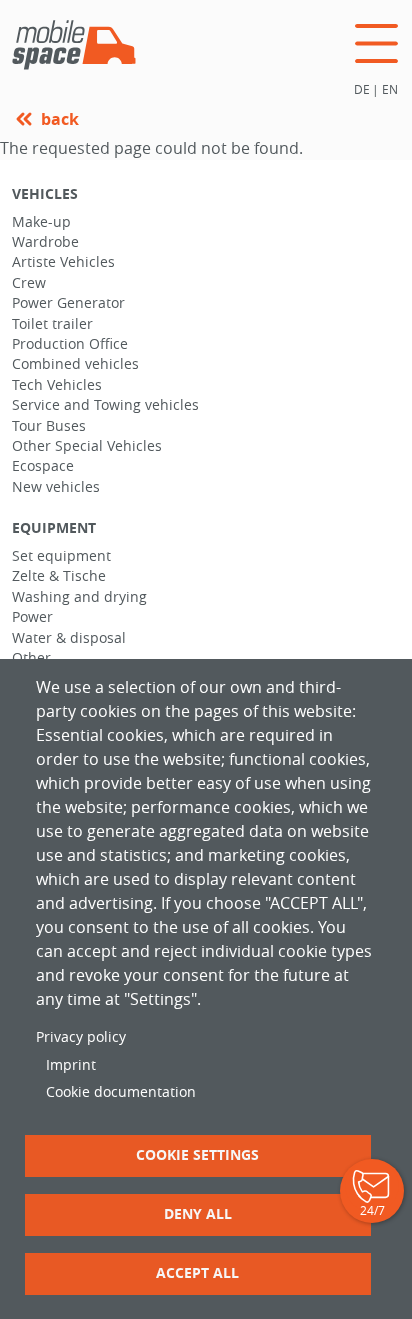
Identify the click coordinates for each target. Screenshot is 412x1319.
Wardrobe (45, 242)
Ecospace (43, 466)
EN (390, 89)
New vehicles (56, 487)
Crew (29, 283)
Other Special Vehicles (87, 446)
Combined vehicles (75, 364)
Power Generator (68, 303)
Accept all (197, 1272)
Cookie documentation (121, 1092)
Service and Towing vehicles (105, 405)
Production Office (70, 344)
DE (362, 89)
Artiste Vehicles (63, 262)
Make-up (41, 222)
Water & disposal (69, 638)
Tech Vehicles (57, 385)
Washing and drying (79, 597)
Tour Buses (49, 426)
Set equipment (61, 556)
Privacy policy (81, 1037)
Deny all (198, 1213)
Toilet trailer (52, 324)
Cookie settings (197, 1154)
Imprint (71, 1065)
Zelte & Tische (59, 576)
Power (32, 617)
